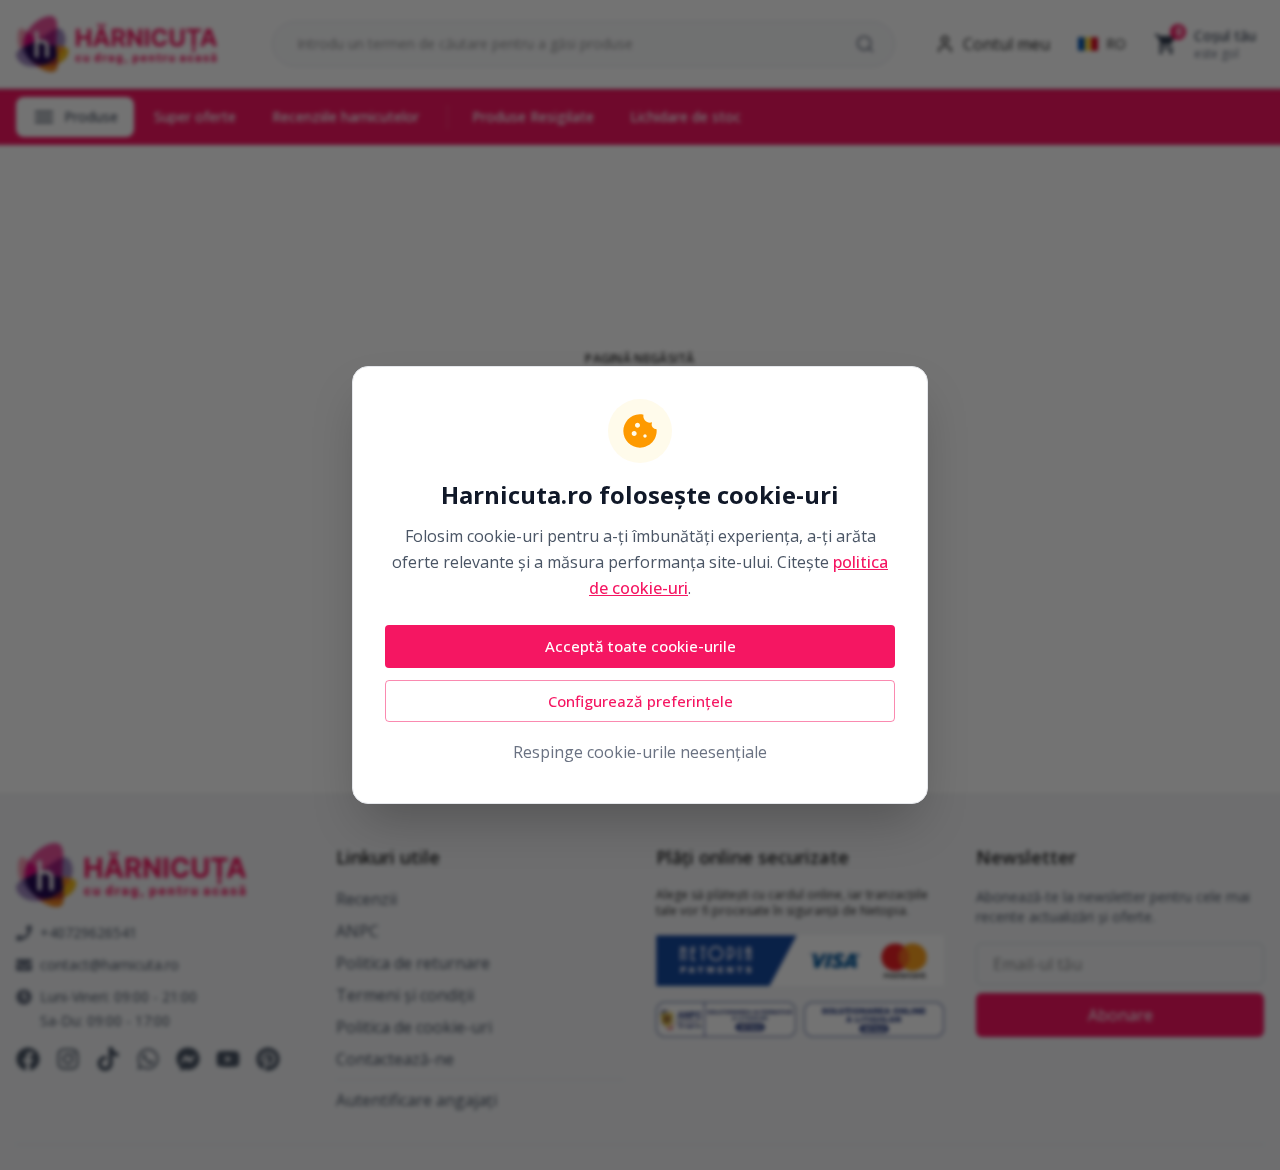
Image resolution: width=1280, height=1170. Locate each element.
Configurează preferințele (640, 701)
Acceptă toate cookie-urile (640, 646)
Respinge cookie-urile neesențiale (640, 752)
